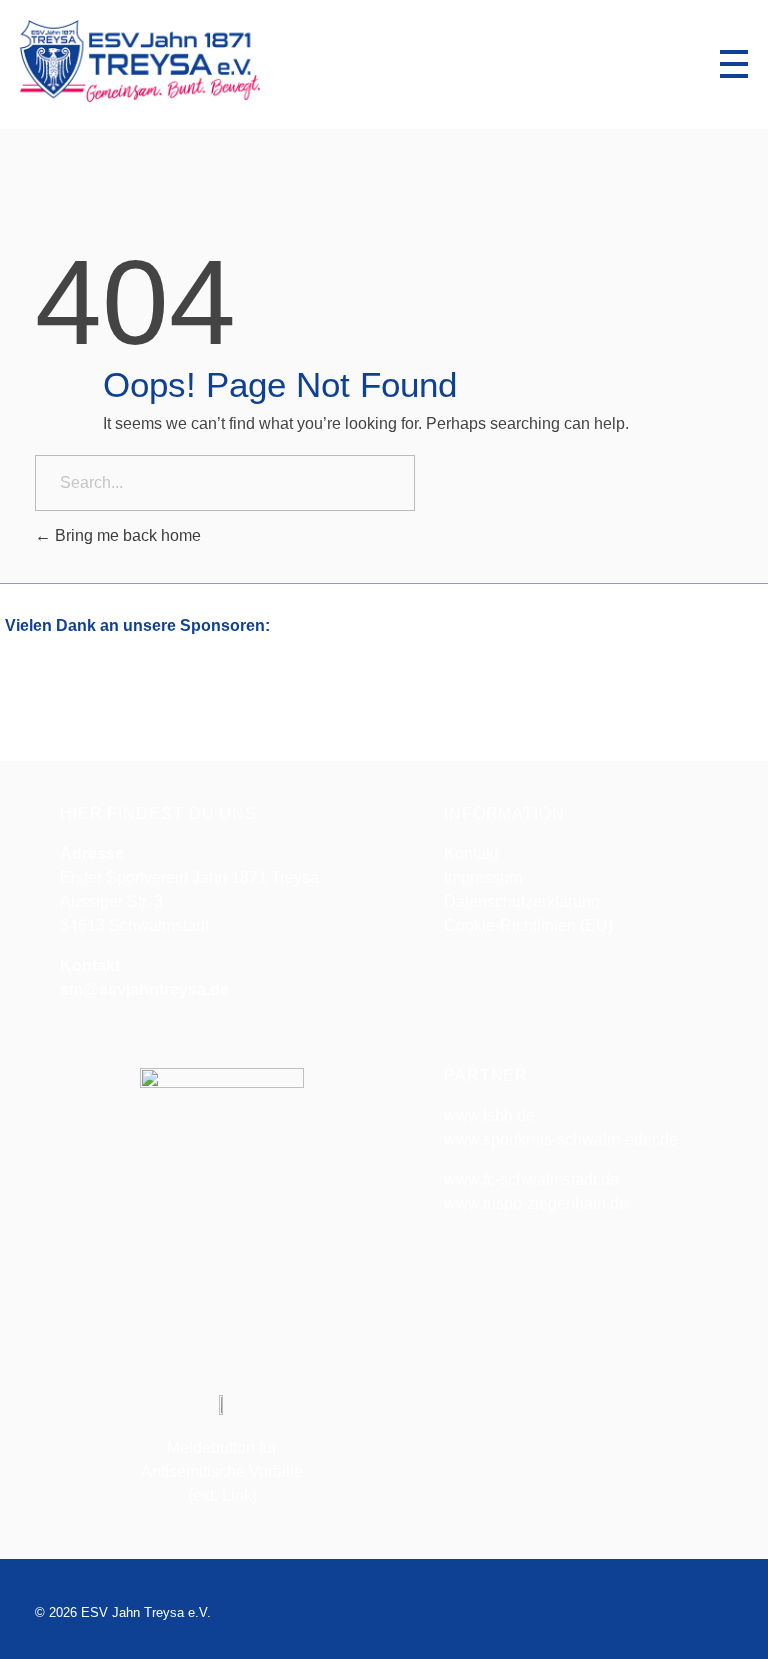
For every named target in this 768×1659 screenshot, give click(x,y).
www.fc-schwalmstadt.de (531, 1179)
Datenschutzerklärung (522, 901)
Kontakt (471, 853)
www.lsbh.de (489, 1115)
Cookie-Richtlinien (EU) (528, 925)
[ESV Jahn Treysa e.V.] (140, 61)
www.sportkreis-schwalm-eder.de (561, 1139)
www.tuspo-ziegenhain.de (536, 1203)
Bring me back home (126, 535)
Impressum (483, 877)
